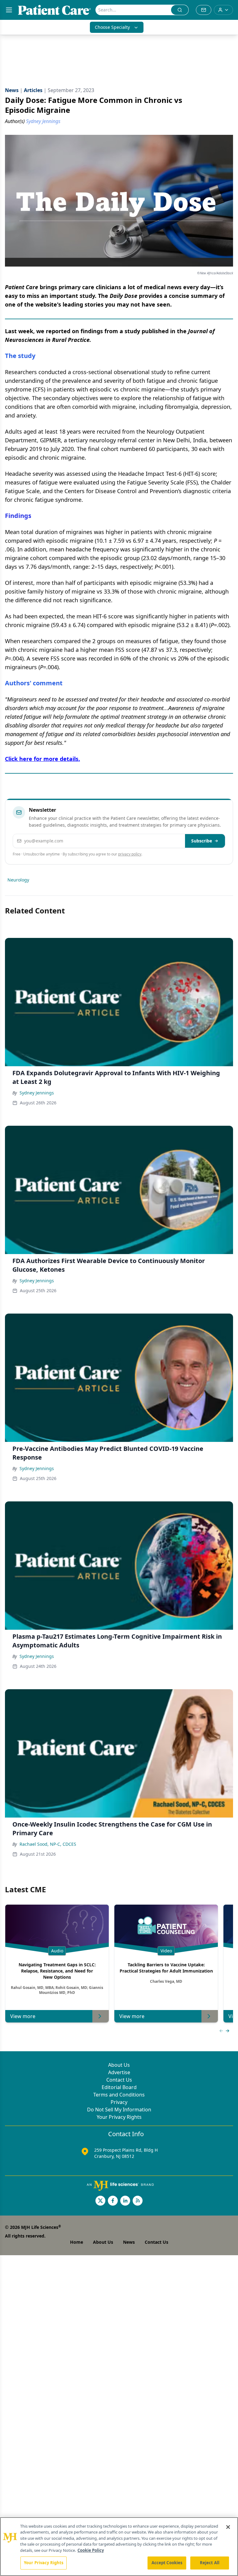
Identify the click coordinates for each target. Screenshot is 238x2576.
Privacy (119, 2102)
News (129, 2242)
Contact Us (119, 2080)
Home (77, 2242)
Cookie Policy (91, 2550)
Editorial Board (119, 2087)
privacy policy (130, 854)
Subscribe (202, 841)
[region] (119, 2547)
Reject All (210, 2563)
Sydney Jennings (37, 1093)
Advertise (119, 2072)
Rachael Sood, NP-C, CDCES (48, 1844)
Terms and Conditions (119, 2095)
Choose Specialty (112, 27)
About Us (119, 2065)
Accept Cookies (167, 2563)
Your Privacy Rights (119, 2117)
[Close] (228, 2527)
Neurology (18, 880)
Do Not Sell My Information (119, 2110)
